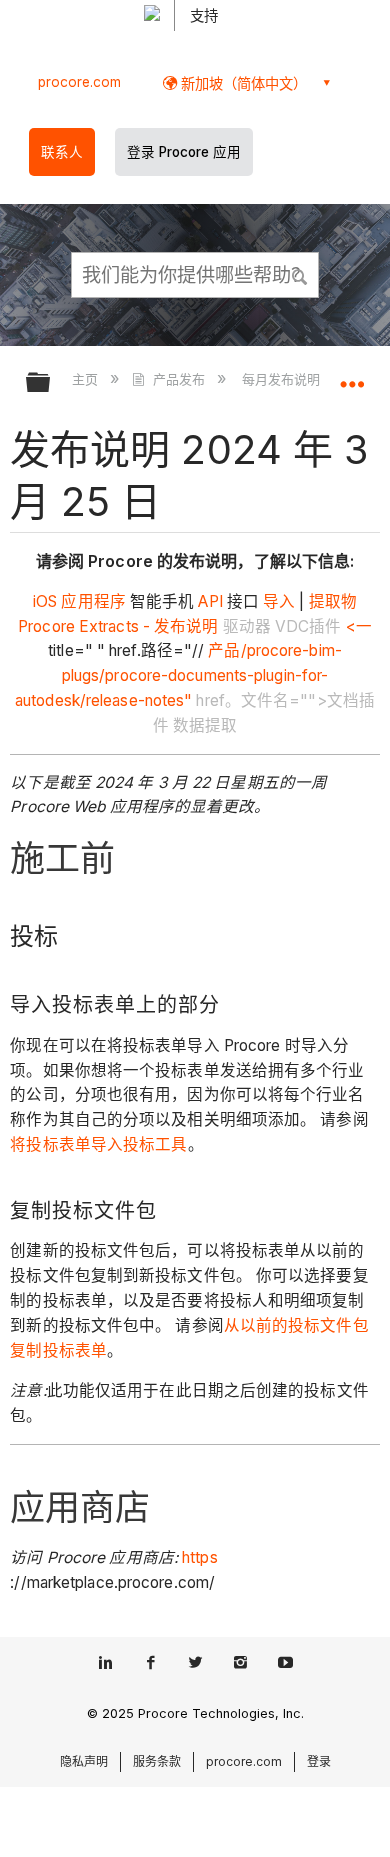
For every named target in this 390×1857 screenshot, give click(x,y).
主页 (87, 379)
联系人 (62, 152)
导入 (277, 601)
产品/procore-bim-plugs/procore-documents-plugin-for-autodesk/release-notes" (178, 675)
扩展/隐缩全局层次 (51, 383)
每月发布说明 (283, 379)
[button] (300, 274)
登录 (319, 1761)
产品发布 (178, 379)
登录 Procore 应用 (184, 152)
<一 (357, 626)
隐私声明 (84, 1761)
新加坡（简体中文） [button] (242, 83)
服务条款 (157, 1761)
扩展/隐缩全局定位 (352, 376)
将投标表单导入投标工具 (98, 1144)
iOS (45, 601)
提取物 (331, 601)
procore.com (79, 82)
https (200, 1557)
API (208, 601)
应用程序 (93, 601)
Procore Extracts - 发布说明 (118, 626)
